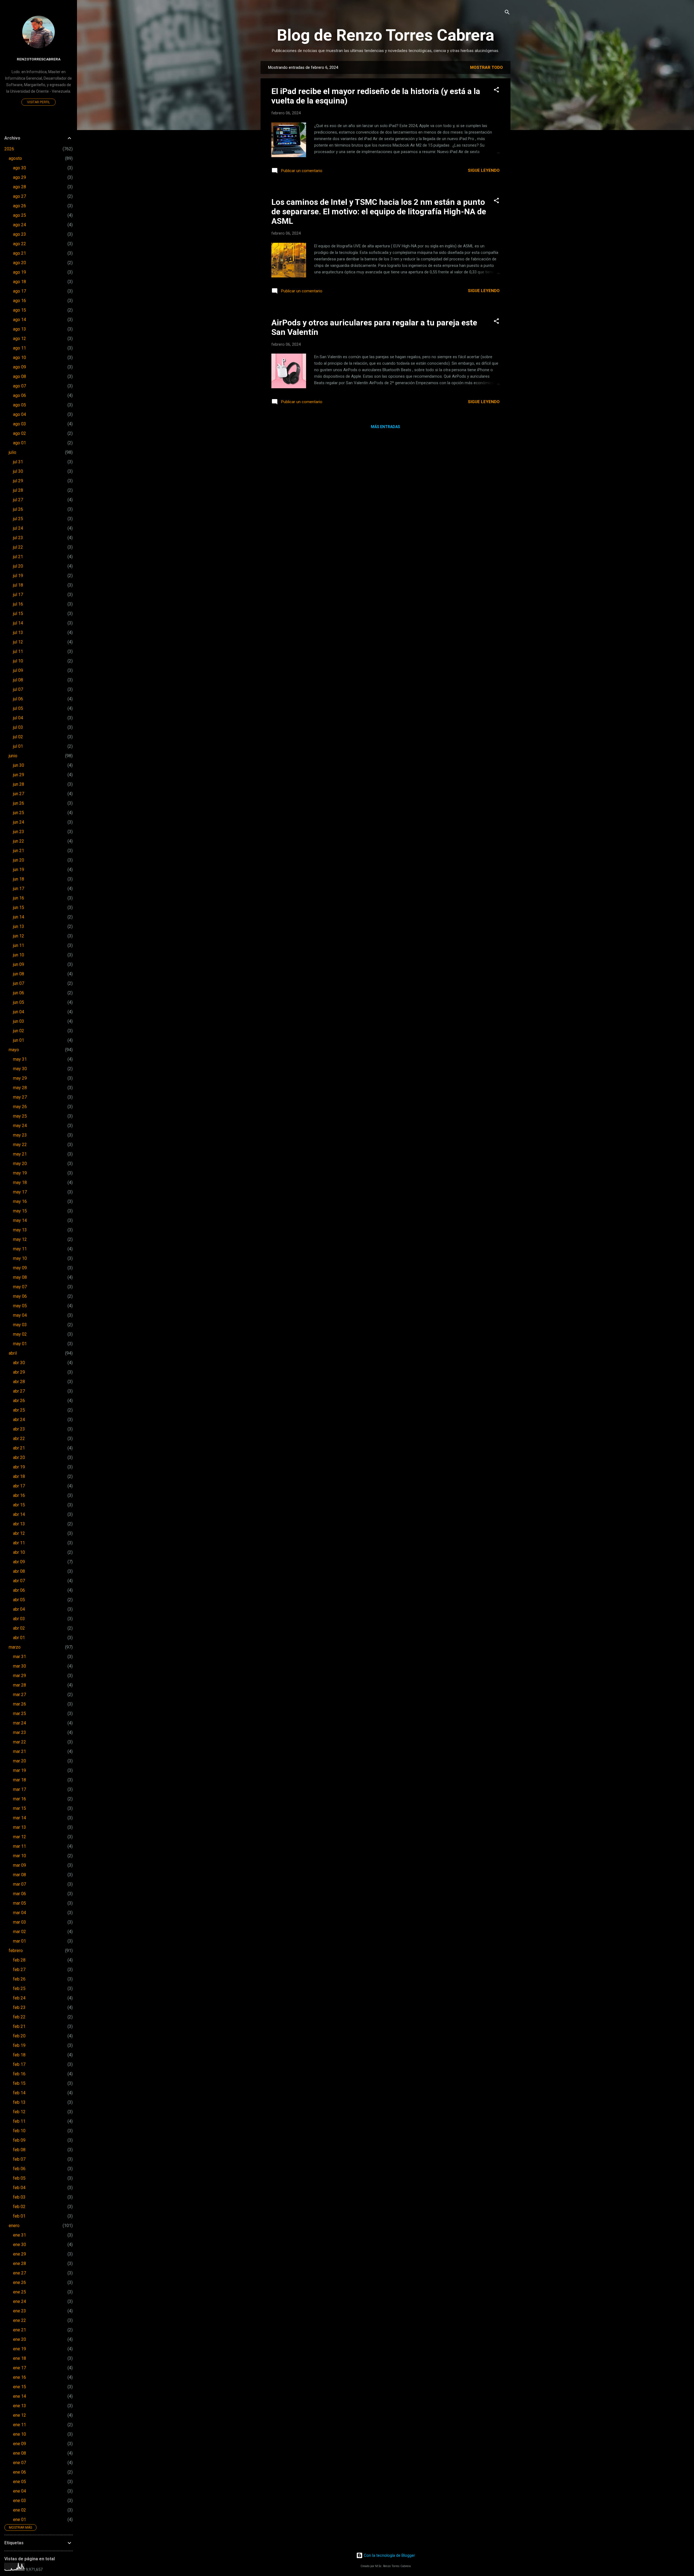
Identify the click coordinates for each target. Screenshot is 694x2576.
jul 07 (18, 689)
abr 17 (19, 1486)
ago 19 (20, 272)
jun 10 (19, 955)
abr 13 (19, 1524)
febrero (16, 1951)
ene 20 (20, 2339)
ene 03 (20, 2501)
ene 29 (20, 2254)
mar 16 (20, 1799)
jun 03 (19, 1021)
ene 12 (20, 2415)
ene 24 (20, 2301)
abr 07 (19, 1581)
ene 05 (20, 2482)
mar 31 (20, 1657)
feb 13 (19, 2102)
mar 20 (20, 1761)
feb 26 (19, 1979)
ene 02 (20, 2510)
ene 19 (20, 2349)
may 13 (20, 1230)
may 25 (20, 1116)
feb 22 (19, 2017)
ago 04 (20, 414)
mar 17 (20, 1789)
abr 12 (19, 1533)
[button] (496, 90)
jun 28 (19, 784)
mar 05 (20, 1903)
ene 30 (20, 2245)
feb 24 (19, 1998)
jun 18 (19, 879)
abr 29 (19, 1372)
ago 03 (20, 424)
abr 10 (19, 1552)
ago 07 (20, 386)
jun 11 (19, 945)
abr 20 (19, 1457)
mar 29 (20, 1676)
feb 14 (19, 2093)
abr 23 (19, 1429)
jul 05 (18, 708)
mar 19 (20, 1770)
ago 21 (20, 253)
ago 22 (20, 244)
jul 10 (18, 661)
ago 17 (20, 291)
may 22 (20, 1145)
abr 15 (19, 1505)
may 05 (20, 1306)
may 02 (20, 1334)
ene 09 (20, 2444)
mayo (14, 1050)
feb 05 (19, 2178)
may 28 (20, 1088)
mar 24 (20, 1723)
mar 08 (20, 1875)
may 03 (20, 1325)
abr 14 (19, 1514)
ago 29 (20, 177)
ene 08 (20, 2453)
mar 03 (20, 1922)
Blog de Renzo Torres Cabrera (385, 35)
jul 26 (18, 509)
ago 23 (20, 234)
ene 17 (20, 2368)
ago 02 (20, 433)
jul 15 (18, 614)
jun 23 (19, 832)
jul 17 (18, 595)
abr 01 (19, 1638)
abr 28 (19, 1382)
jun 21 (19, 851)
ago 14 (20, 320)
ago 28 (20, 187)
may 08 (20, 1277)
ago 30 (20, 168)
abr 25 (19, 1410)
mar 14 (20, 1818)
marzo (15, 1647)
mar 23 (20, 1732)
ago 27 (20, 196)
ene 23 (20, 2311)
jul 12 (18, 642)
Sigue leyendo (484, 170)
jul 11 (18, 651)
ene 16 (20, 2377)
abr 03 (19, 1619)
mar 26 (20, 1704)
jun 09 (19, 964)
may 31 (20, 1059)
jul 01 (18, 746)
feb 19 (19, 2045)
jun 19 (19, 870)
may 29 (20, 1078)
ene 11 (20, 2425)
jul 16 (18, 604)
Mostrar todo (486, 67)
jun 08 (19, 974)
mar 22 (20, 1742)
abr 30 (19, 1363)
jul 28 (18, 490)
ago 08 (20, 376)
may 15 (20, 1211)
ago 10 (20, 357)
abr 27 (19, 1391)
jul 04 (18, 718)
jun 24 (19, 822)
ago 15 (20, 310)
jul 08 (18, 680)
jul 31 (18, 462)
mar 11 (20, 1846)
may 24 (20, 1126)
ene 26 (20, 2282)
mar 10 (20, 1856)
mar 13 (20, 1827)
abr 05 (19, 1600)
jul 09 (18, 670)
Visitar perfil (38, 102)
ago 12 (20, 339)
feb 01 (19, 2216)
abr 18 (19, 1476)
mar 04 (20, 1913)
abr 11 (19, 1543)
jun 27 (19, 794)
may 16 (20, 1201)
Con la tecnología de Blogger (389, 2555)
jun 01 (19, 1040)
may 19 (20, 1173)
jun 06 (19, 993)
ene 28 (20, 2263)
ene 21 (20, 2330)
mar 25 (20, 1713)
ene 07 (20, 2463)
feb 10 (19, 2131)
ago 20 (20, 263)
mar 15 (20, 1808)
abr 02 (19, 1628)
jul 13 (18, 632)
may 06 (20, 1296)
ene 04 (20, 2491)
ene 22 (20, 2320)
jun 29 (19, 775)
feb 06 (19, 2169)
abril (13, 1353)
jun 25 (19, 813)
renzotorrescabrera (39, 59)
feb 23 (19, 2007)
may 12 (20, 1239)
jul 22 (18, 547)
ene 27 (20, 2273)
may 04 (20, 1315)
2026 (9, 149)
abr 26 (19, 1401)
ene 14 (20, 2396)
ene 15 (20, 2387)
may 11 (20, 1249)
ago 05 (20, 405)
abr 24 (19, 1420)
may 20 (20, 1164)
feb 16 (19, 2074)
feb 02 (19, 2207)
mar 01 (20, 1941)
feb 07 (19, 2159)
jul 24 (18, 528)
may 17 (20, 1192)
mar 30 (20, 1666)
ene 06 (20, 2472)
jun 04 (19, 1012)
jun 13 (19, 926)
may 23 (20, 1135)
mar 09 (20, 1865)
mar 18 (20, 1780)
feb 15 (19, 2083)
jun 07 (19, 983)
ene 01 (20, 2520)
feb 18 (19, 2055)
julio (12, 452)
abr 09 (19, 1562)
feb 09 (19, 2140)
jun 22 (19, 841)
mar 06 (20, 1894)
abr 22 (19, 1439)
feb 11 (19, 2121)
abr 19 (19, 1467)
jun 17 (19, 889)
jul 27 (18, 500)
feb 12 (19, 2112)
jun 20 (19, 860)
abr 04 (19, 1609)
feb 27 (19, 1970)
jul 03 (18, 727)
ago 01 (20, 443)
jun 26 (19, 803)
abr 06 (19, 1590)
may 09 (20, 1268)
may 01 (20, 1344)
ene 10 (20, 2434)
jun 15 (19, 907)
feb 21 (19, 2026)
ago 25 (20, 215)
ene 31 (20, 2235)
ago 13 (20, 329)
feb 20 (19, 2036)
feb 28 (19, 1960)
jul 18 (18, 585)
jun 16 (19, 898)
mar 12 (20, 1837)
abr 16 (19, 1495)
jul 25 (18, 519)
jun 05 (19, 1002)
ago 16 (20, 301)
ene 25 (20, 2292)
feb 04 (19, 2188)
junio (13, 756)
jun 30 (19, 765)
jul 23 (18, 538)
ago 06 (20, 395)
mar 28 (20, 1685)
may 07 (20, 1287)
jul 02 (18, 737)
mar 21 (20, 1751)
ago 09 (20, 367)
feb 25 (19, 1988)
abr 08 (19, 1571)
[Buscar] (507, 13)
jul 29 (18, 481)
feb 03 (19, 2197)
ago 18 (20, 282)
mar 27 (20, 1695)
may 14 (20, 1220)
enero (14, 2226)
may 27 (20, 1097)
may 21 (20, 1154)
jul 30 (18, 471)
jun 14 (19, 917)
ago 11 (20, 348)
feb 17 (19, 2064)
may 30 (20, 1069)
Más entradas (385, 427)
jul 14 (18, 623)
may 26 (20, 1107)
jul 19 (18, 576)
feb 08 (19, 2150)
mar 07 (20, 1884)
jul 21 (18, 557)
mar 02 (20, 1932)
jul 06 (18, 699)
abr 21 (19, 1448)
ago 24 (20, 225)
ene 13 (20, 2406)
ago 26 (20, 206)
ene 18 (20, 2358)
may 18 (20, 1182)
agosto (15, 158)
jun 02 (19, 1031)
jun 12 (19, 936)
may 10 (20, 1258)
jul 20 (18, 566)
